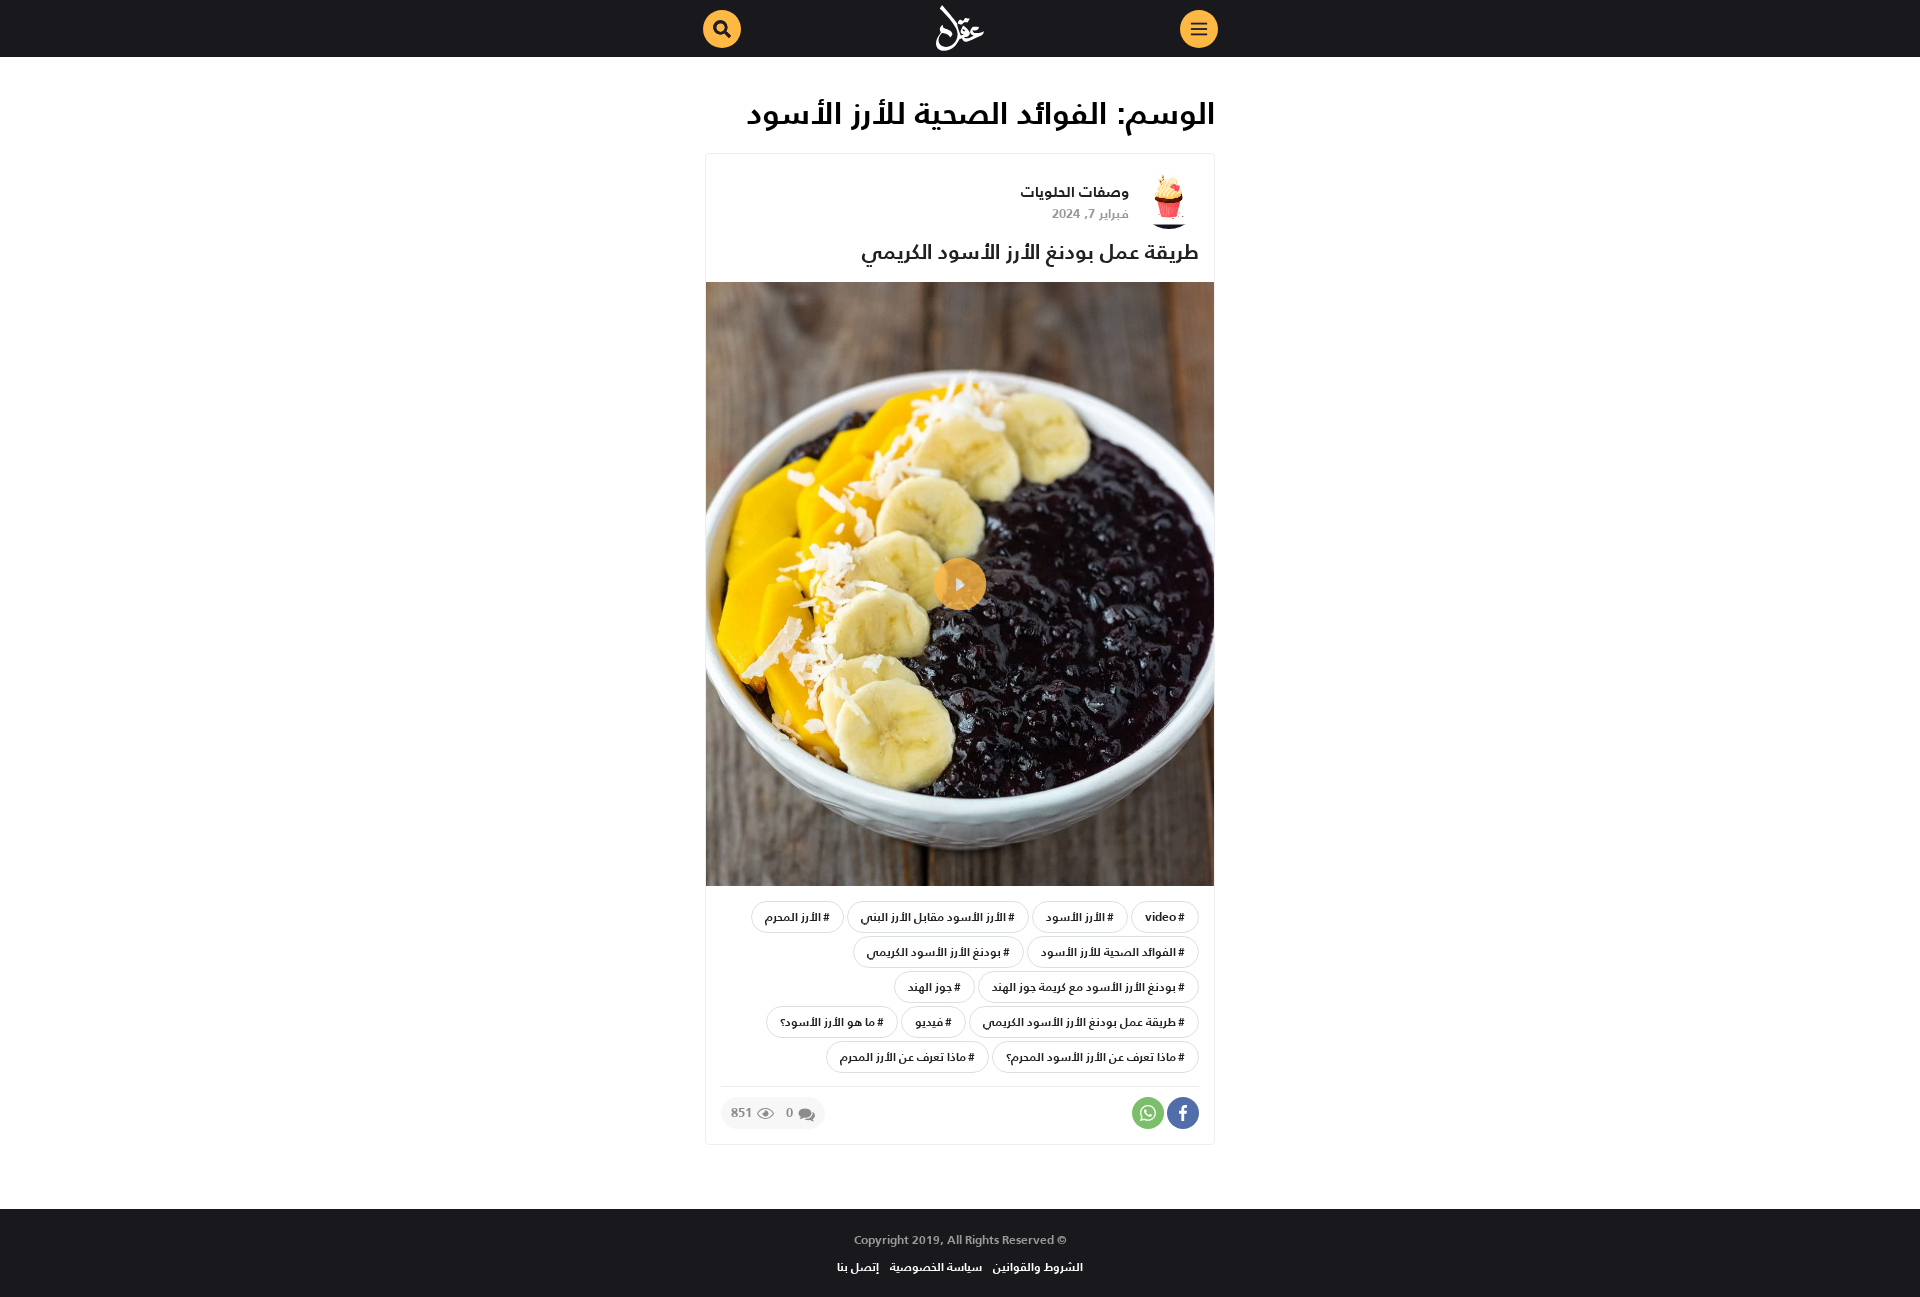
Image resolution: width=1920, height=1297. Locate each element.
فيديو (929, 1021)
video (1160, 916)
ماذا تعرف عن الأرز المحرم (903, 1056)
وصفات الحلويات (1075, 191)
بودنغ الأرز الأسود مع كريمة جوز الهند (1084, 986)
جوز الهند (930, 986)
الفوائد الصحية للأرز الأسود (1108, 951)
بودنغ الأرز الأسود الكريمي (934, 951)
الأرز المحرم (793, 916)
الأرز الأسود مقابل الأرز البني (933, 916)
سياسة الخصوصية (936, 1266)
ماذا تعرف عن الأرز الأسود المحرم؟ (1091, 1056)
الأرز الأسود (1075, 916)
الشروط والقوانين (1038, 1266)
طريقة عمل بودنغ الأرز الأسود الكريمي (1030, 251)
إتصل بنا (858, 1266)
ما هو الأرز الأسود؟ (827, 1021)
